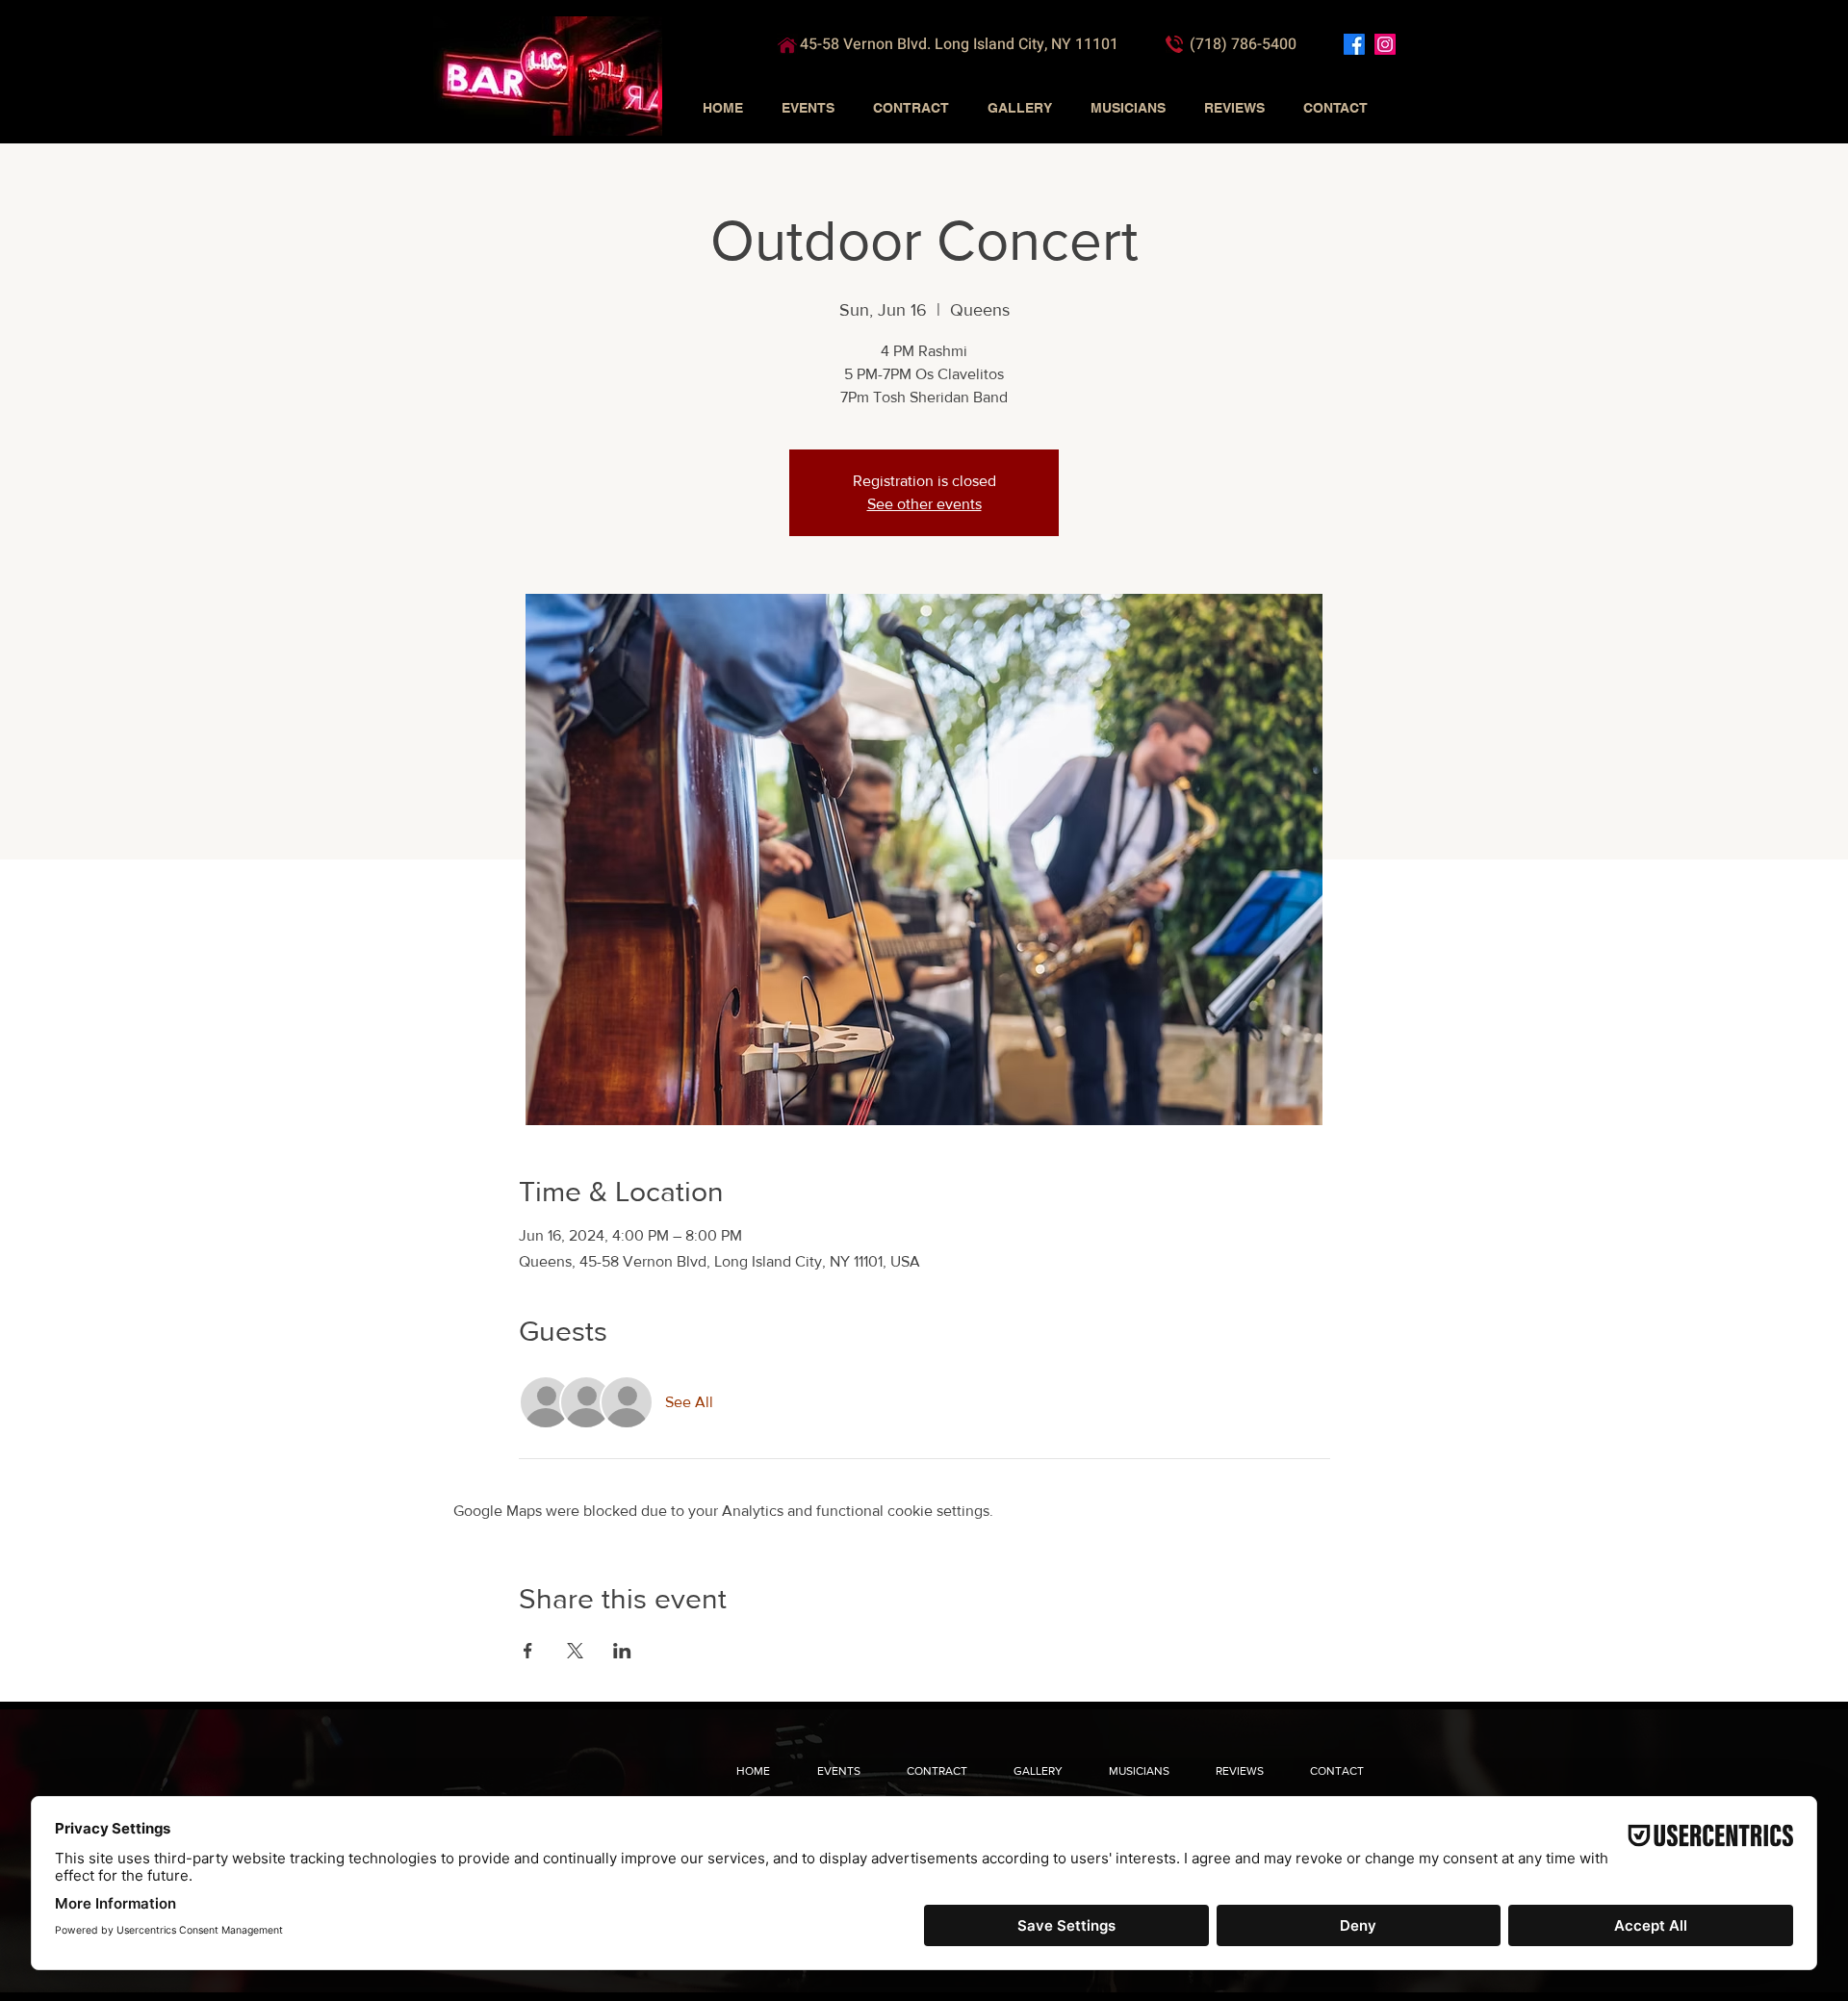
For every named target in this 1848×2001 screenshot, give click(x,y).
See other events (924, 504)
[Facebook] (1354, 44)
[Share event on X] (575, 1651)
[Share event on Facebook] (528, 1651)
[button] (808, 108)
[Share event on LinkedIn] (622, 1651)
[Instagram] (1385, 44)
